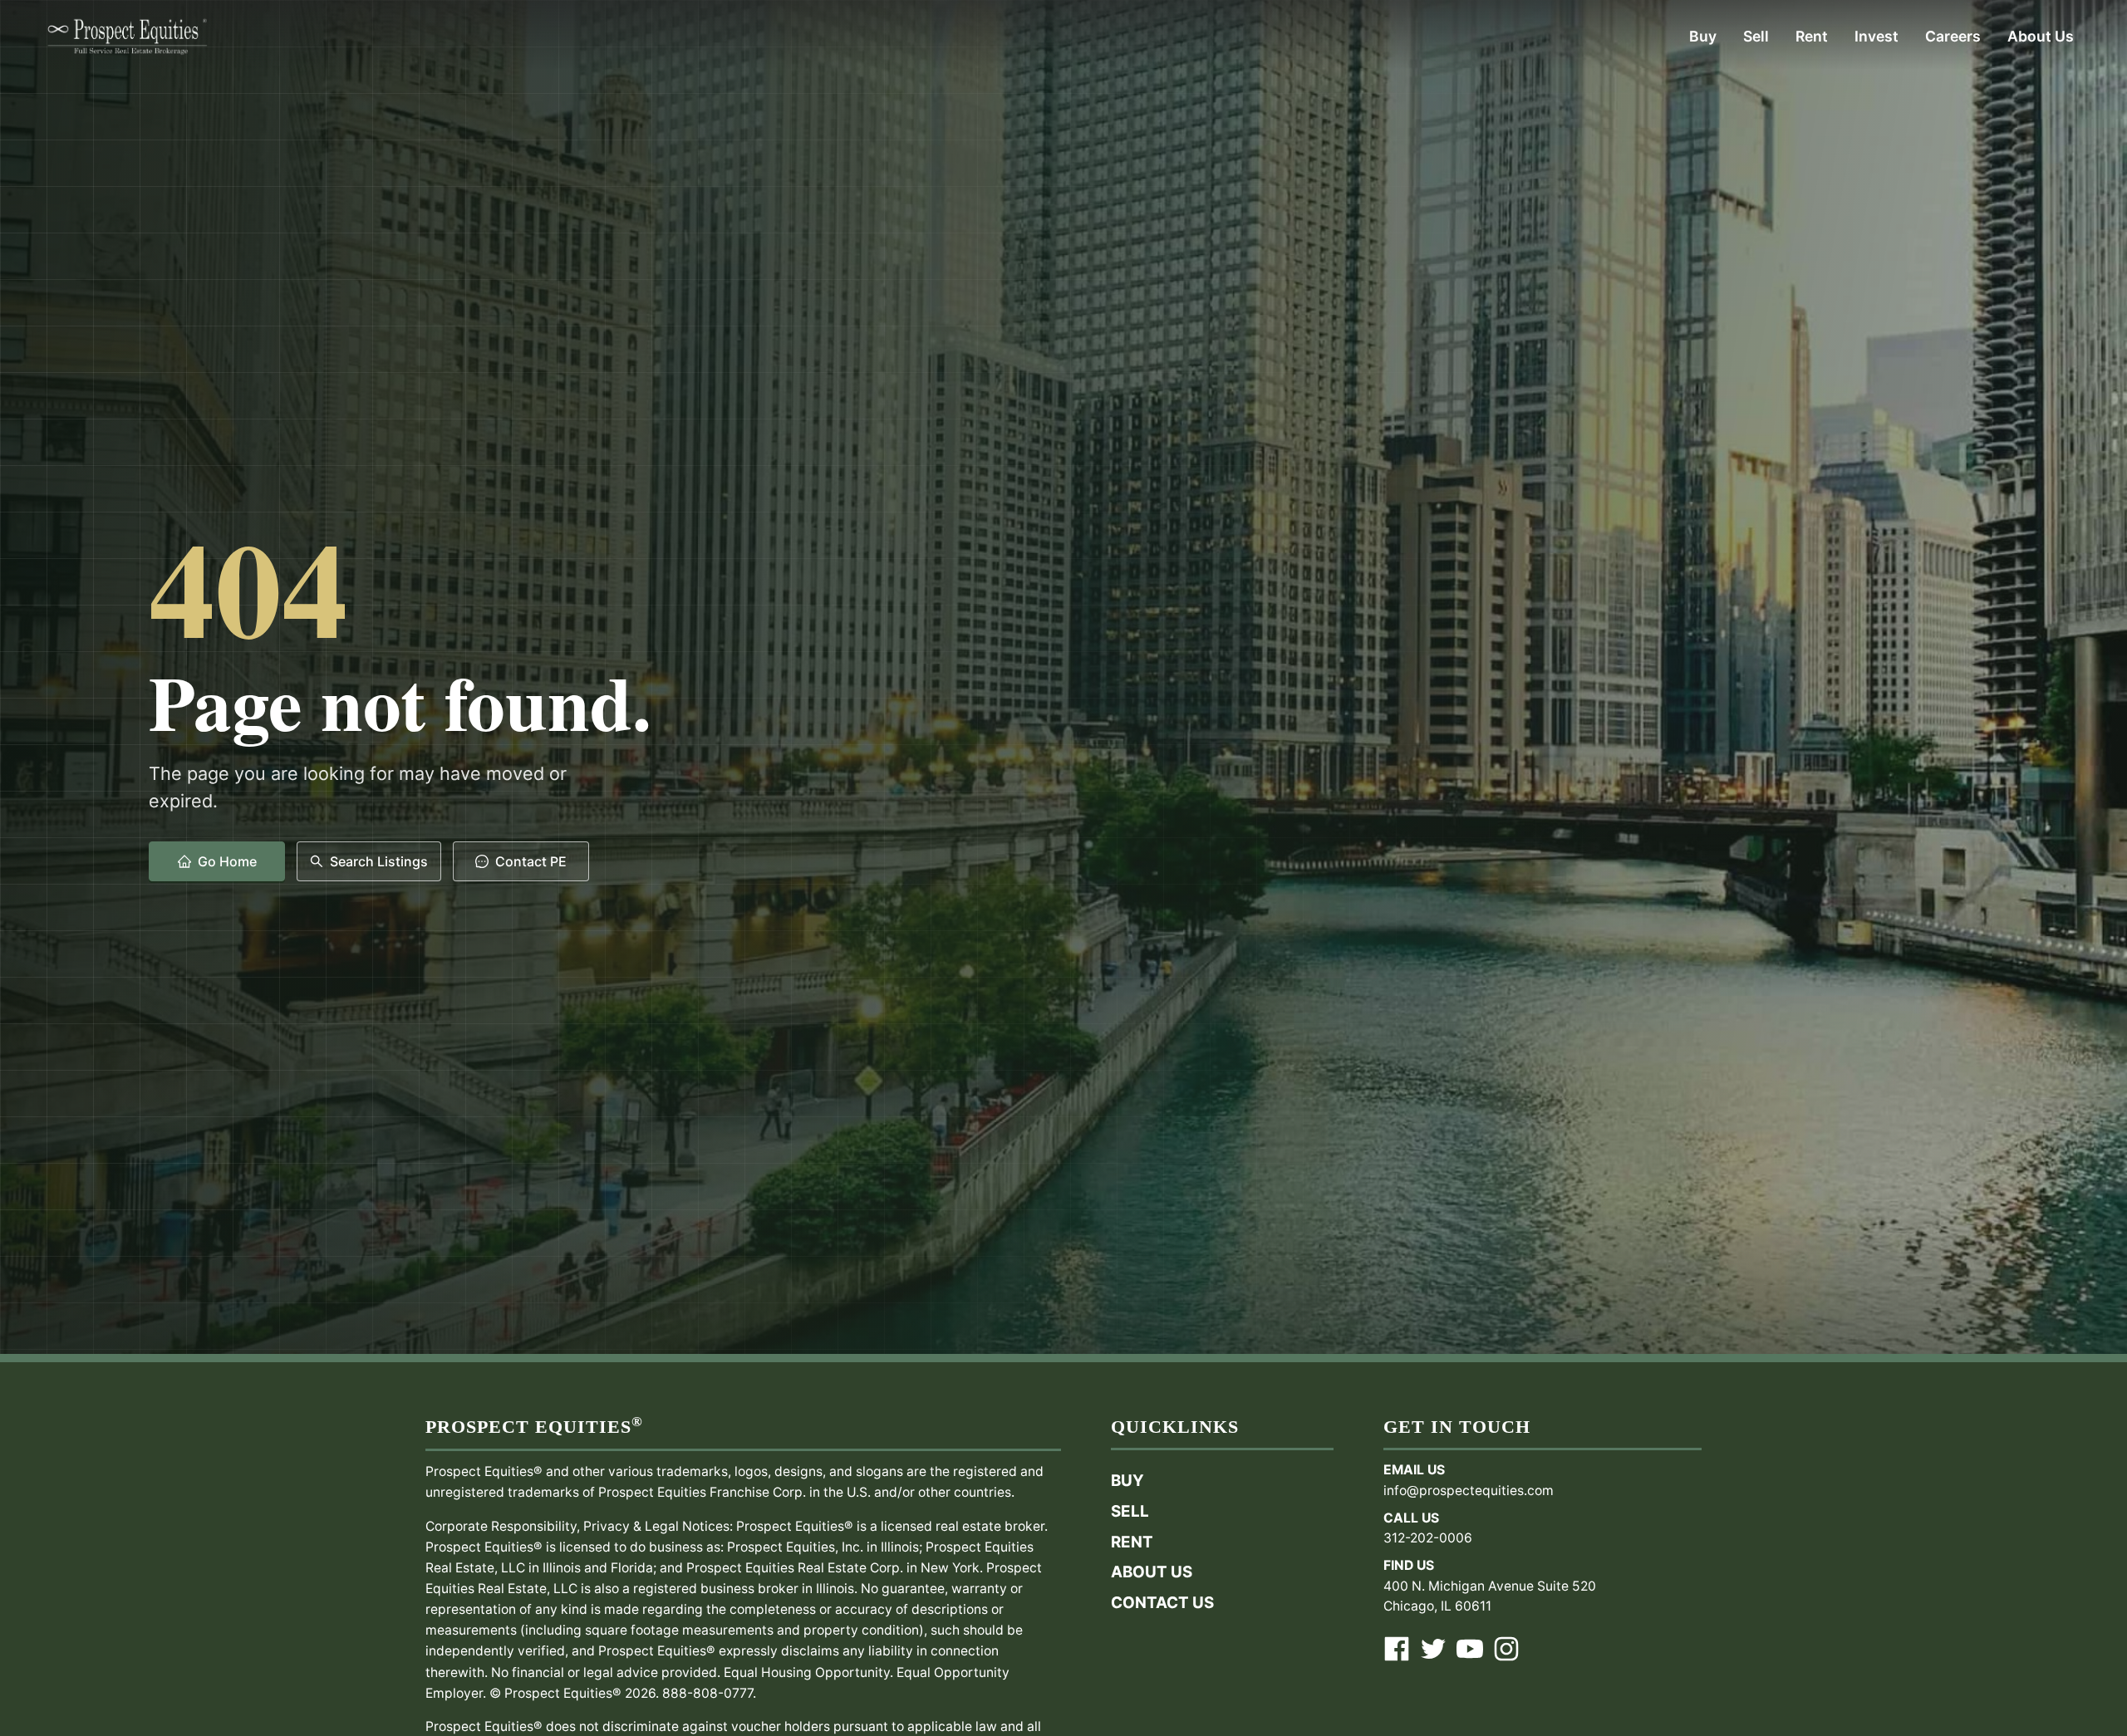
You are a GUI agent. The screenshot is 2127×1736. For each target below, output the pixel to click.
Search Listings (379, 861)
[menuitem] (1703, 37)
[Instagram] (1506, 1649)
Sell (1130, 1511)
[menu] (1158, 37)
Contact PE (531, 861)
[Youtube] (1470, 1649)
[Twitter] (1433, 1649)
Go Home (227, 861)
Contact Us (1162, 1603)
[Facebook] (1397, 1649)
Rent (1132, 1542)
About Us (1152, 1572)
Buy (1127, 1481)
